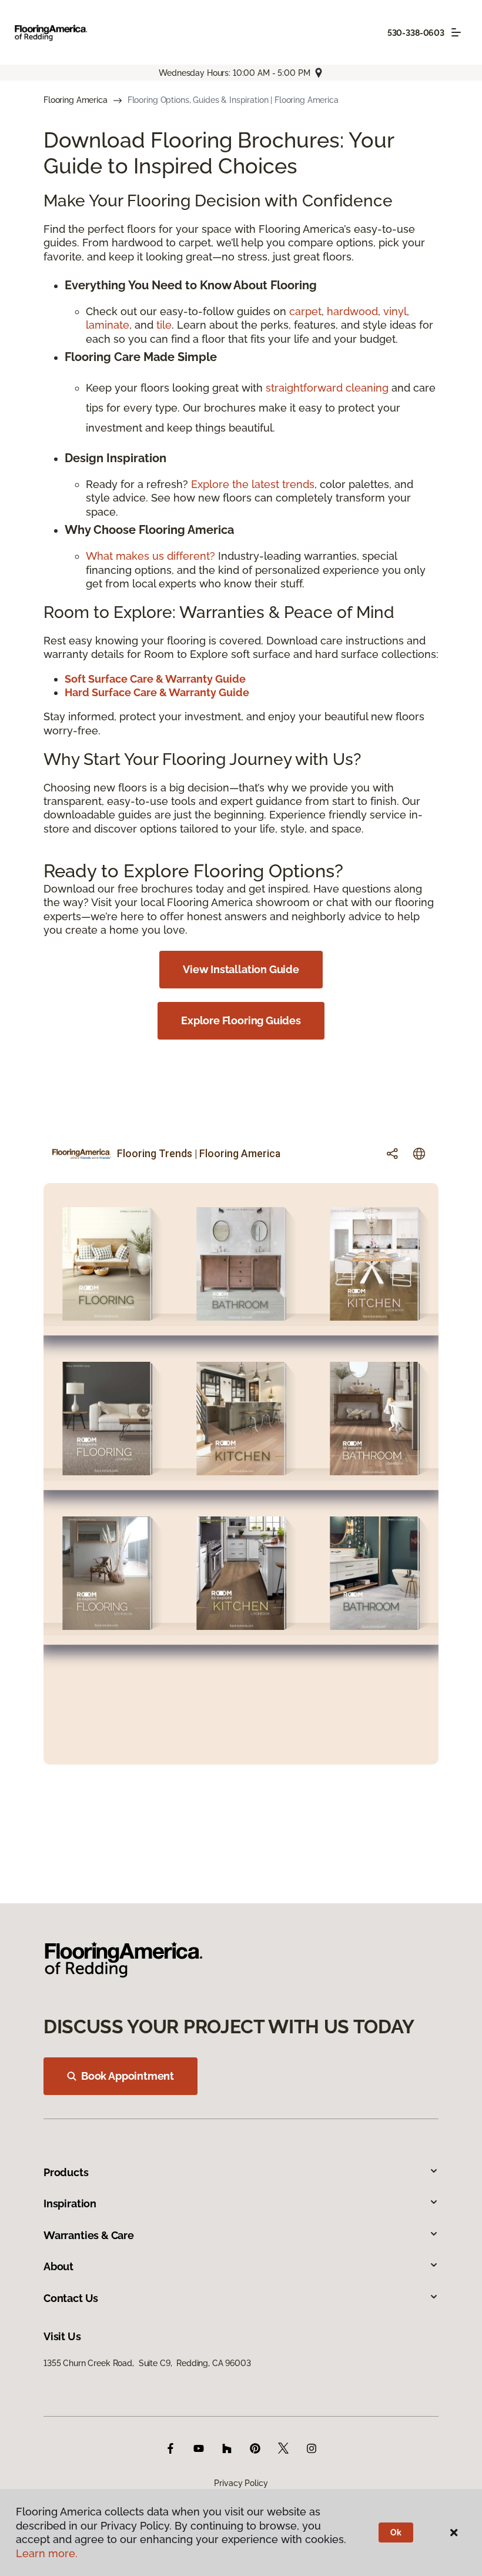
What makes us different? (152, 556)
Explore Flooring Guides (241, 1020)
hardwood (352, 311)
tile (164, 325)
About (58, 2266)
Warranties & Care (89, 2235)
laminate (108, 325)
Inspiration (70, 2204)
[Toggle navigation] (456, 32)
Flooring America (76, 100)
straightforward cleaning (327, 388)
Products (66, 2172)
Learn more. (47, 2553)
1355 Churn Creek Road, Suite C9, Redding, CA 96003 (147, 2363)
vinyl (395, 311)
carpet (305, 311)
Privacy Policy (241, 2483)
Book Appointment (128, 2076)
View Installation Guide (241, 969)
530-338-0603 (416, 33)
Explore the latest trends (253, 484)
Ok (396, 2532)
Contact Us (71, 2298)
